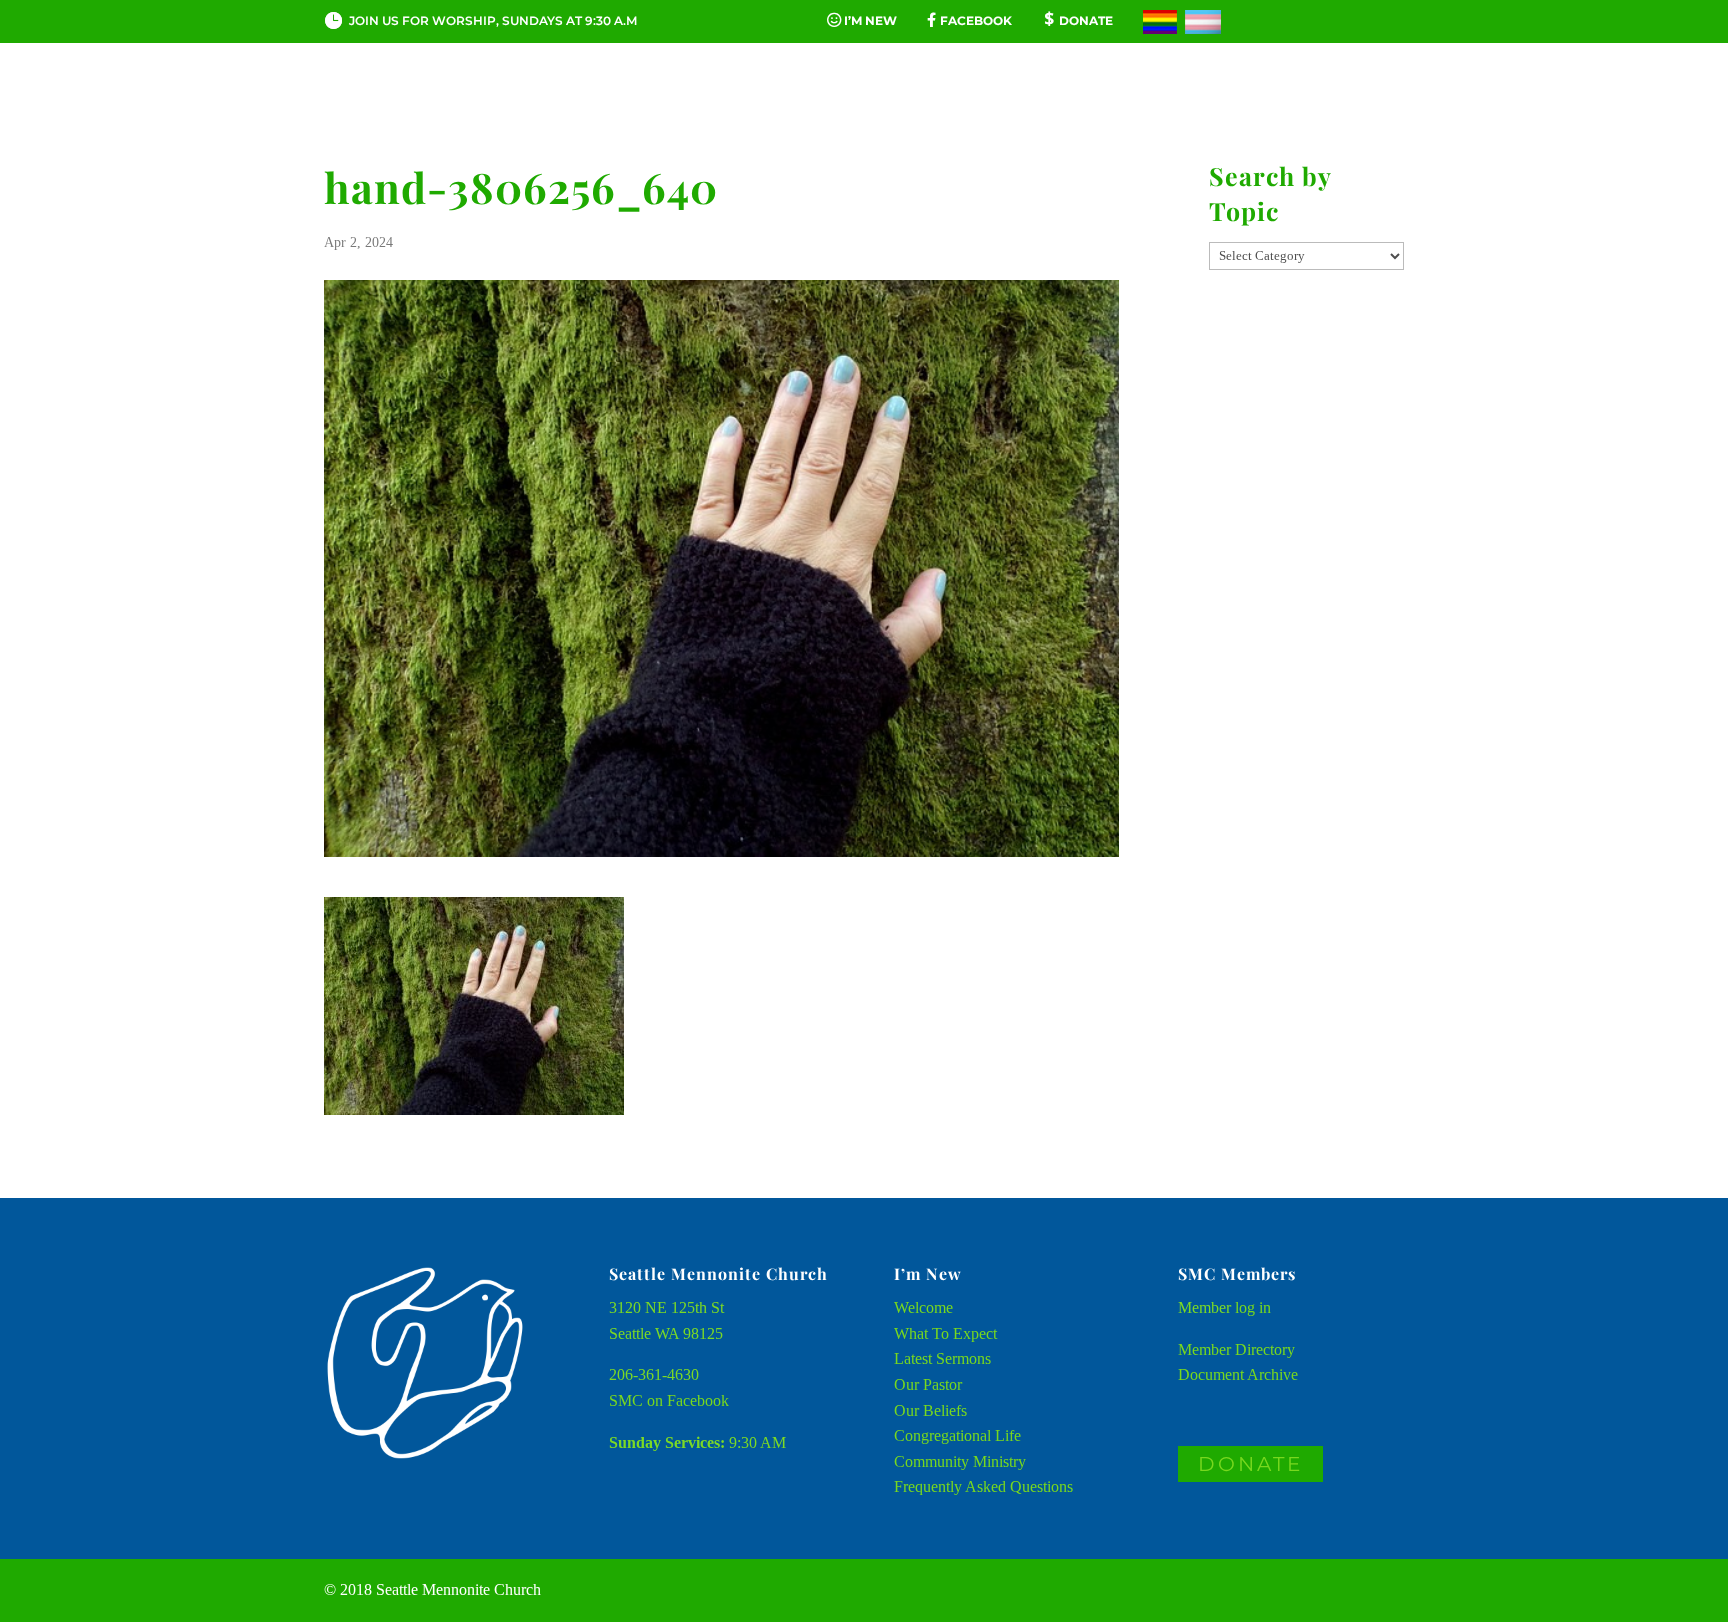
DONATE (1250, 1464)
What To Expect (945, 1333)
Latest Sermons (942, 1358)
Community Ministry (960, 1461)
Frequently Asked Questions (983, 1486)
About (460, 104)
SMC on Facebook (669, 1400)
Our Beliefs (930, 1410)
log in (1253, 1307)
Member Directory (1236, 1349)
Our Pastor (928, 1384)
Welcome (923, 1307)
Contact (1213, 104)
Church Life (600, 104)
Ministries (1072, 104)
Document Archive (1238, 1374)
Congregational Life (957, 1435)
